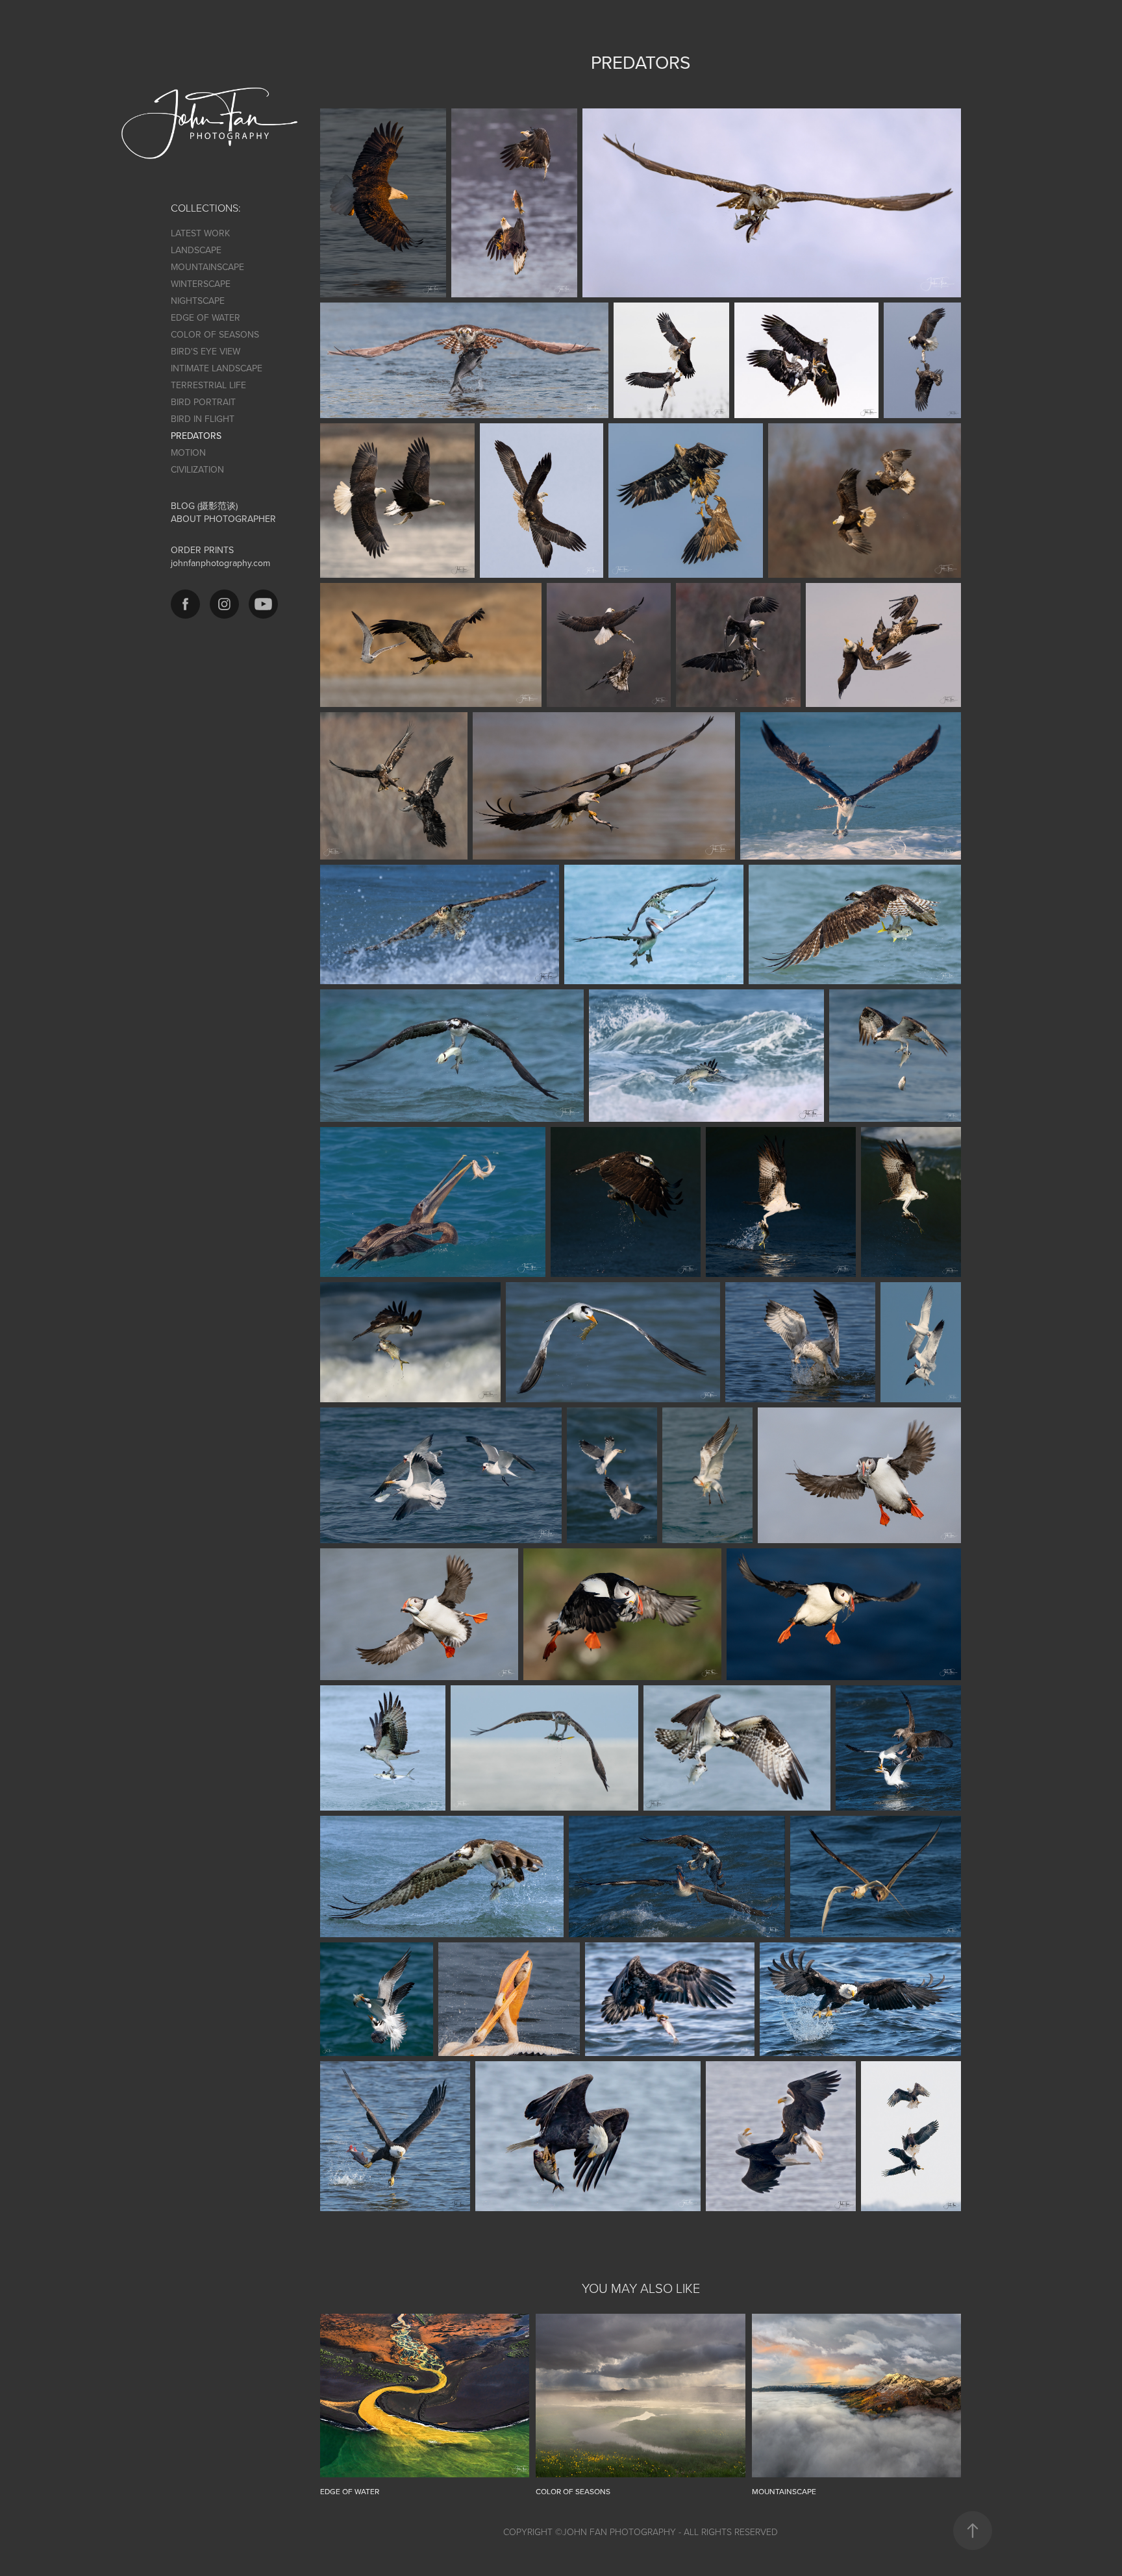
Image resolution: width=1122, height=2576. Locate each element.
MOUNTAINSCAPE (207, 267)
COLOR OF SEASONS (215, 334)
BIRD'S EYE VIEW (206, 351)
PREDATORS (196, 436)
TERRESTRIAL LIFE (208, 385)
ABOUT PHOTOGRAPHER (223, 519)
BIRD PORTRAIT (203, 402)
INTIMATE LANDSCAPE (217, 368)
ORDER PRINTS (202, 550)
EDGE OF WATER (206, 317)
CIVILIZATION (197, 469)
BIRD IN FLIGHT (203, 419)
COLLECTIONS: (206, 208)
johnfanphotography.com (220, 563)
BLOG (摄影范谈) (204, 506)
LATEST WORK (200, 233)
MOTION (188, 452)
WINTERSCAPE (201, 284)
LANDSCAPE (196, 250)
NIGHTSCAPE (198, 301)
